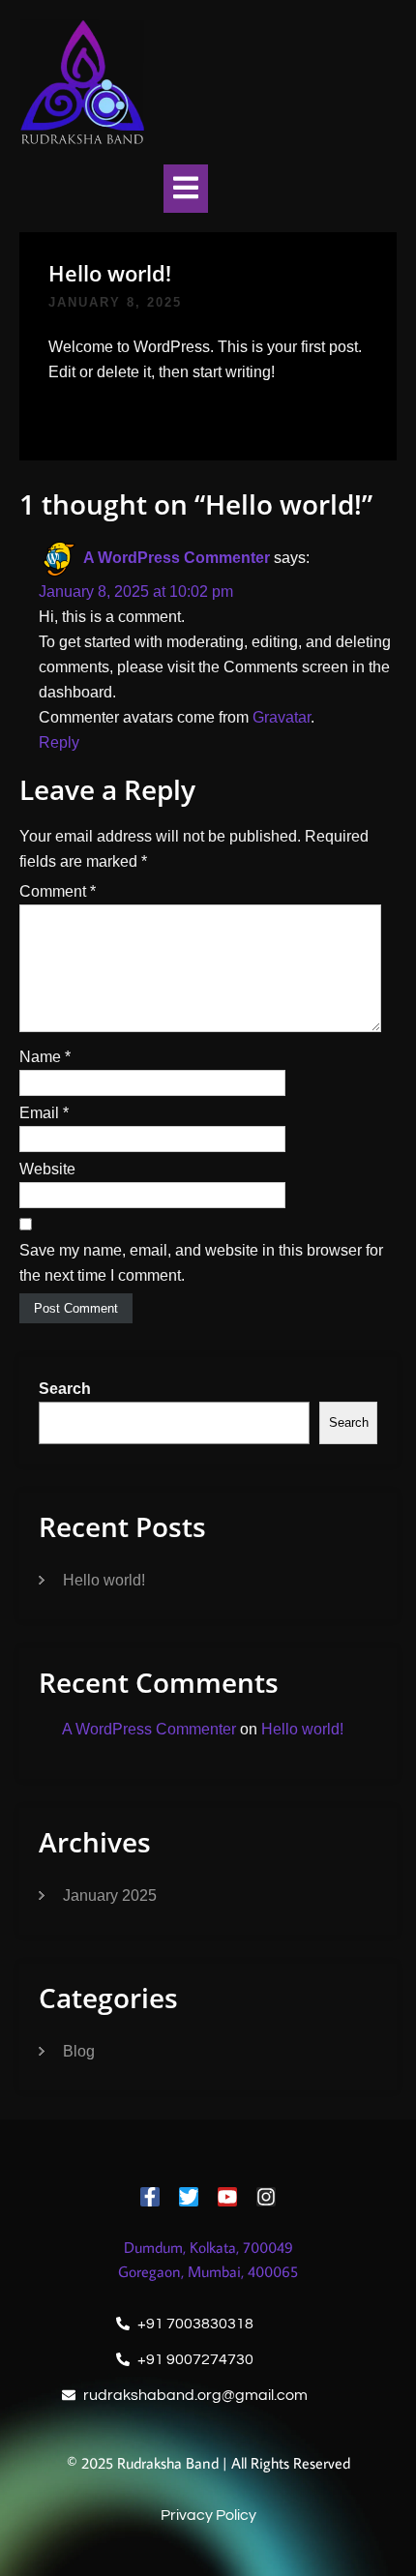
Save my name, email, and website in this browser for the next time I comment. (201, 1263)
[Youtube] (227, 2197)
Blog (79, 2051)
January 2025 (110, 1895)
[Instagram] (266, 2197)
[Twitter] (189, 2197)
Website (47, 1169)
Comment (58, 891)
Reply (59, 742)
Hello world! (104, 1580)
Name (45, 1057)
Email (44, 1113)
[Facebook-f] (150, 2197)
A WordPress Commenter (177, 558)
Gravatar (282, 717)
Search (65, 1389)
